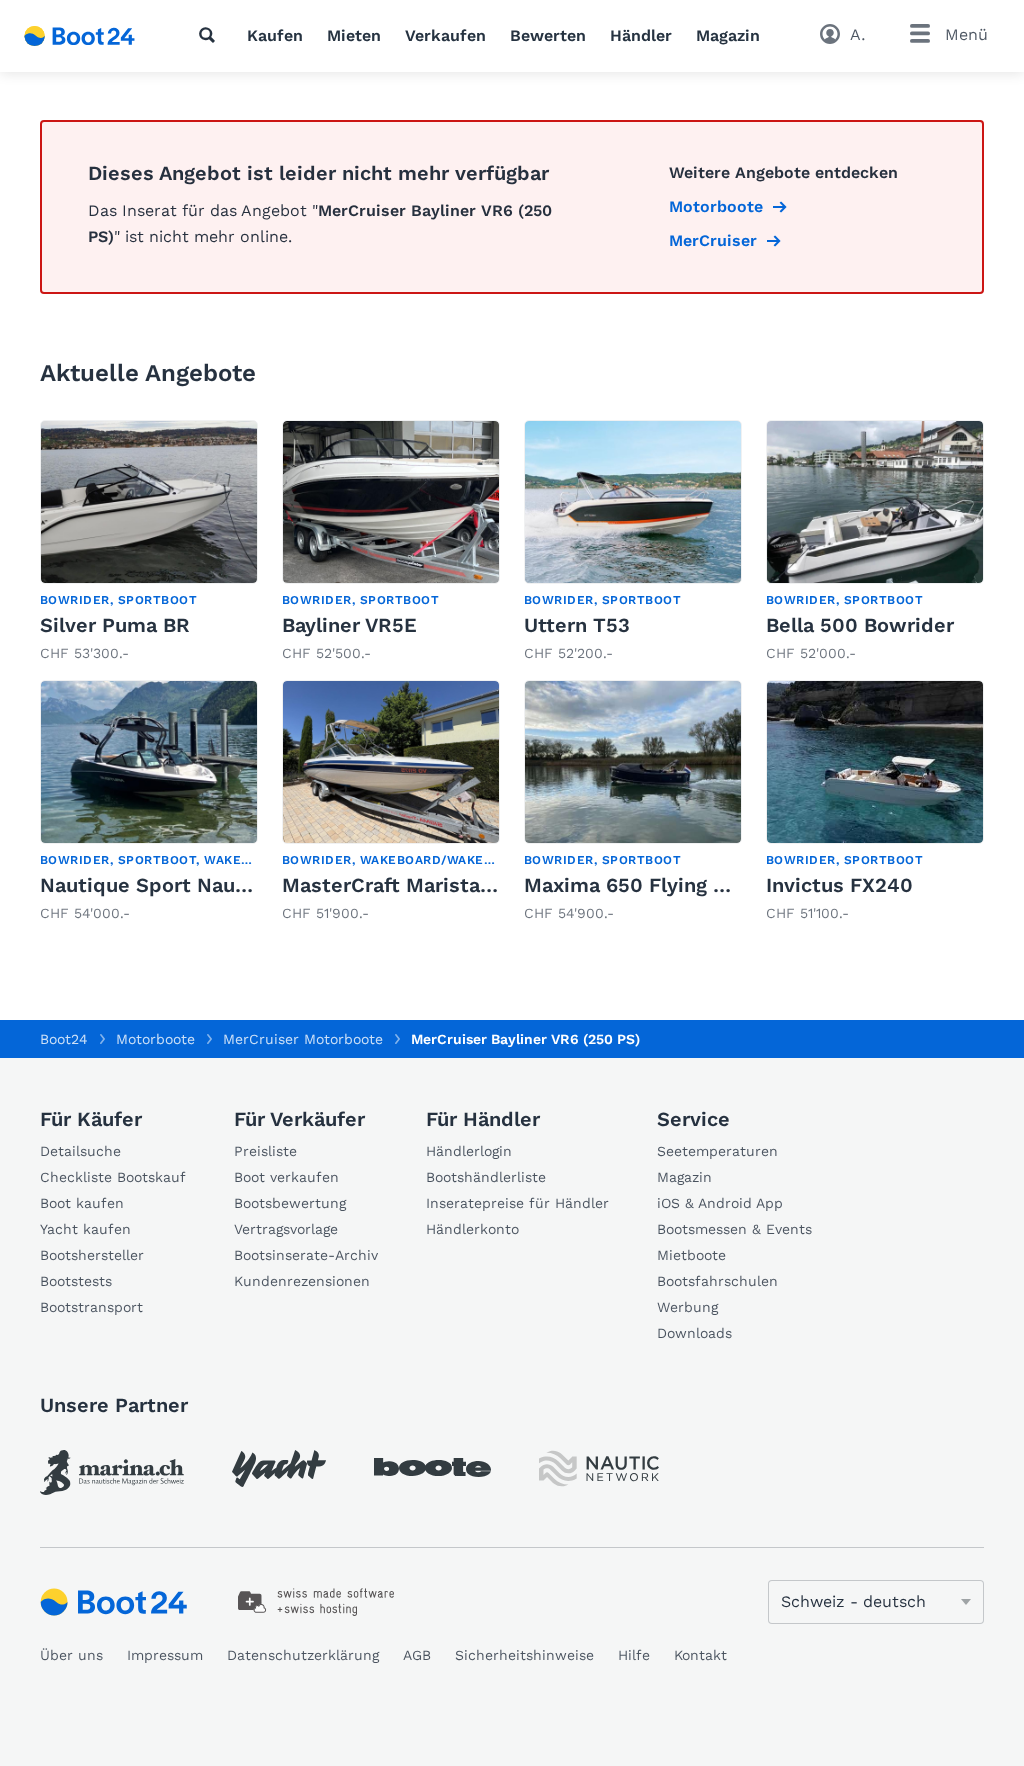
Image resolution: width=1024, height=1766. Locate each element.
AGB (417, 1655)
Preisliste (265, 1151)
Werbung (687, 1307)
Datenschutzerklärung (303, 1655)
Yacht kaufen (85, 1229)
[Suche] (211, 35)
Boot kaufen (82, 1203)
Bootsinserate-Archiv (306, 1255)
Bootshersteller (92, 1255)
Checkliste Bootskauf (113, 1177)
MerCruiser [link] (713, 240)
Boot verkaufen (286, 1177)
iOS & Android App (720, 1203)
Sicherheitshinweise (524, 1655)
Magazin (728, 35)
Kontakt (700, 1655)
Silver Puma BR (115, 625)
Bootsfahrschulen (717, 1281)
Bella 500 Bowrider (860, 625)
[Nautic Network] (599, 1468)
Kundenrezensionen (302, 1281)
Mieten (354, 35)
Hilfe (634, 1655)
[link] (149, 542)
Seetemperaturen (717, 1151)
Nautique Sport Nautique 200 (185, 885)
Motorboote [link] (716, 206)
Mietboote (691, 1255)
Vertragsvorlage (286, 1229)
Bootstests (76, 1281)
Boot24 (64, 1039)
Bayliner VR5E (349, 625)
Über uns (71, 1655)
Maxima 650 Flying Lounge (654, 885)
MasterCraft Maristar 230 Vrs (425, 885)
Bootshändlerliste (486, 1177)
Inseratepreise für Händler (517, 1203)
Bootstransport (91, 1307)
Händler (641, 35)
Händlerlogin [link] (469, 1151)
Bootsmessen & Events (734, 1229)
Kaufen (275, 35)
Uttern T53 (577, 625)
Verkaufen (445, 35)
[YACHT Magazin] (279, 1468)
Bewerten (548, 35)
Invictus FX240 (839, 885)
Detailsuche (80, 1151)
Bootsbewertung (290, 1203)
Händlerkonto (472, 1229)
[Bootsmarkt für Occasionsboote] (79, 36)
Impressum (165, 1655)
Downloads (694, 1333)
